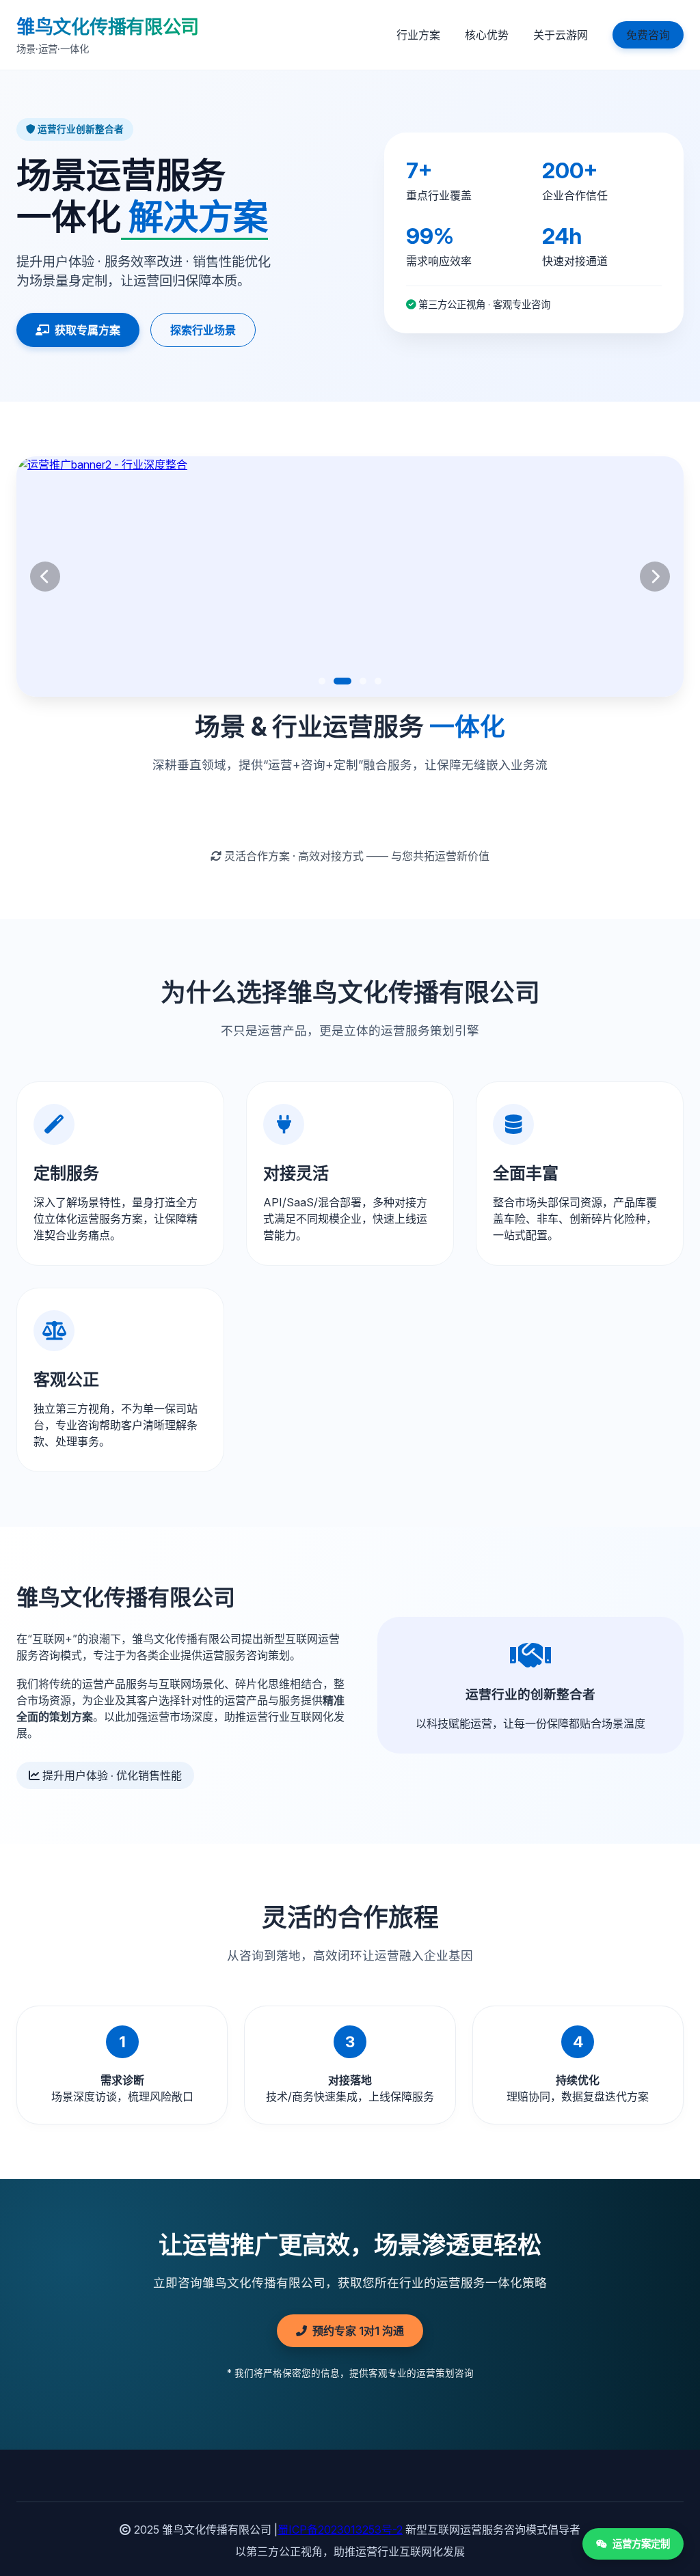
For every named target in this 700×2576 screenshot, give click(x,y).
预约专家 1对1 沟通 (358, 2331)
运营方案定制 (641, 2544)
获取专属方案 (87, 330)
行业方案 (418, 35)
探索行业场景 (203, 330)
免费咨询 (648, 35)
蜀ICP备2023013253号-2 (340, 2530)
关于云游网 (561, 35)
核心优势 (487, 35)
